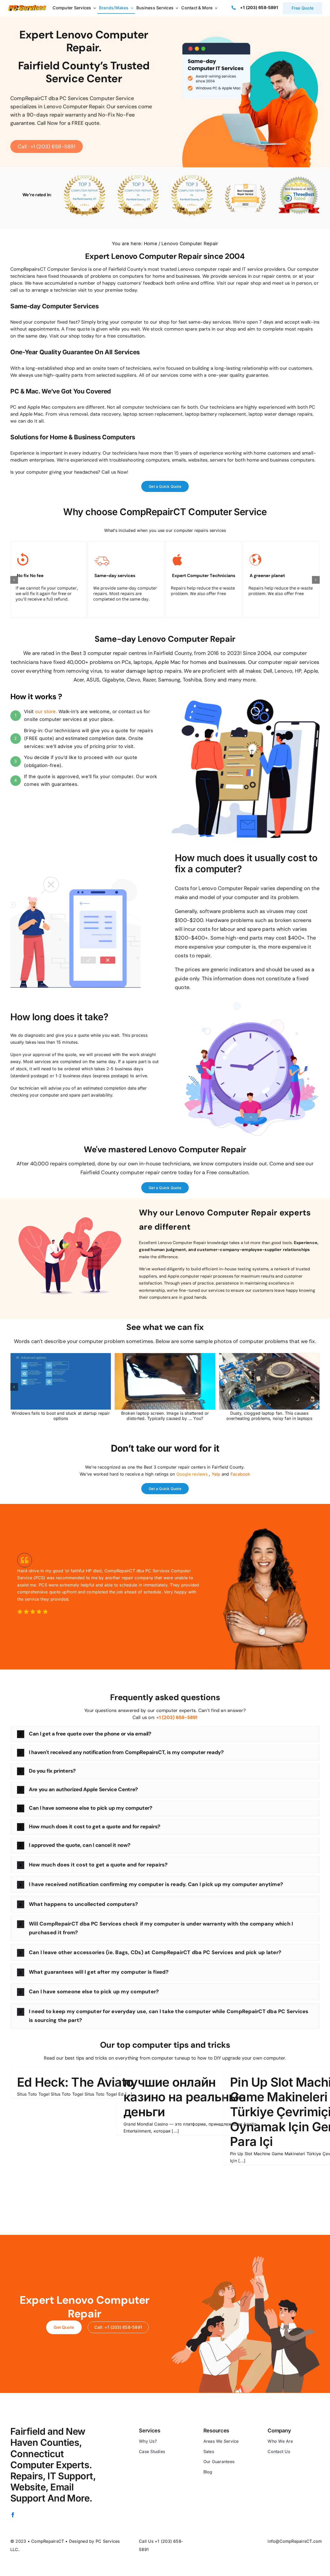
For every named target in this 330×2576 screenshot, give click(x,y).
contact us (130, 711)
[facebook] (13, 2515)
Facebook (240, 1474)
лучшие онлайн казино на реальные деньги (184, 2097)
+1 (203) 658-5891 (259, 7)
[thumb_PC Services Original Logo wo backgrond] (27, 7)
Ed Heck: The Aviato (75, 2082)
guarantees (64, 784)
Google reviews (192, 1474)
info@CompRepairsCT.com (295, 2541)
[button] (14, 580)
